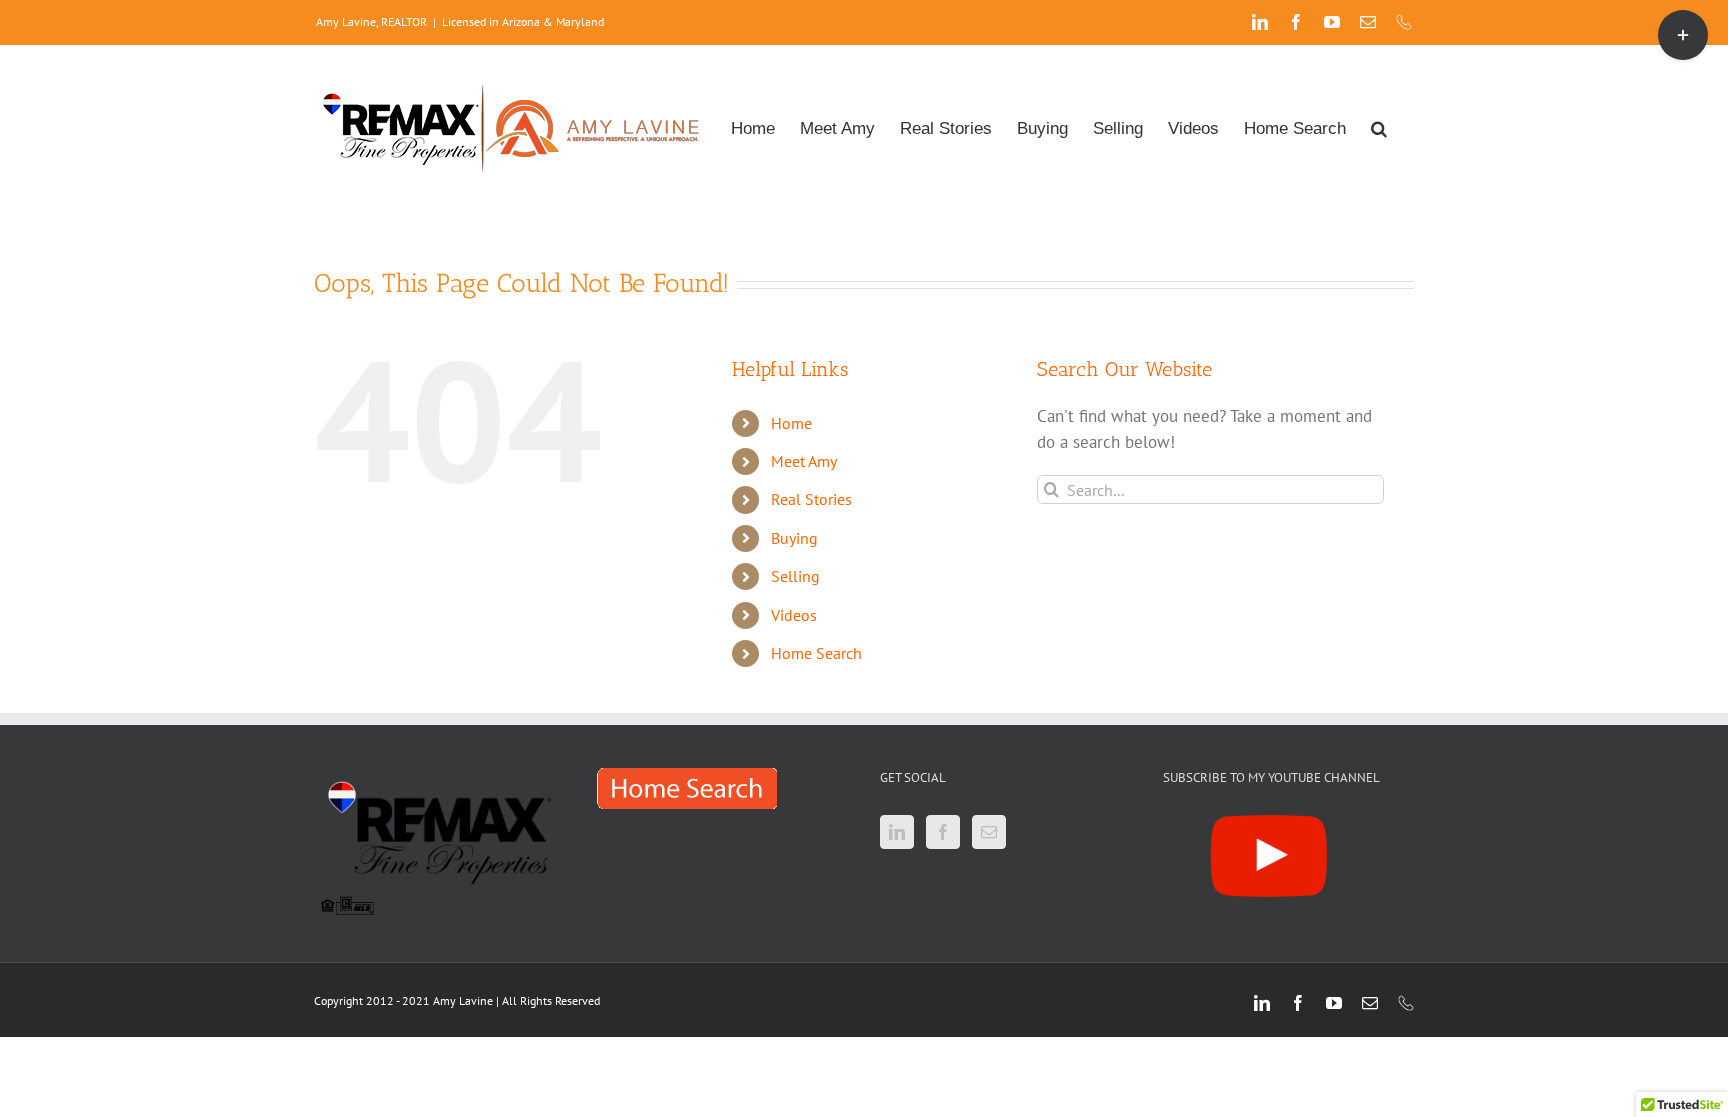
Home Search (816, 653)
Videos (794, 615)
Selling (795, 576)
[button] (1379, 126)
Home (791, 423)
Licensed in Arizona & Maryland (523, 21)
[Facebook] (943, 832)
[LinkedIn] (897, 832)
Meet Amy (804, 461)
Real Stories (811, 499)
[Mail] (989, 832)
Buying (794, 538)
